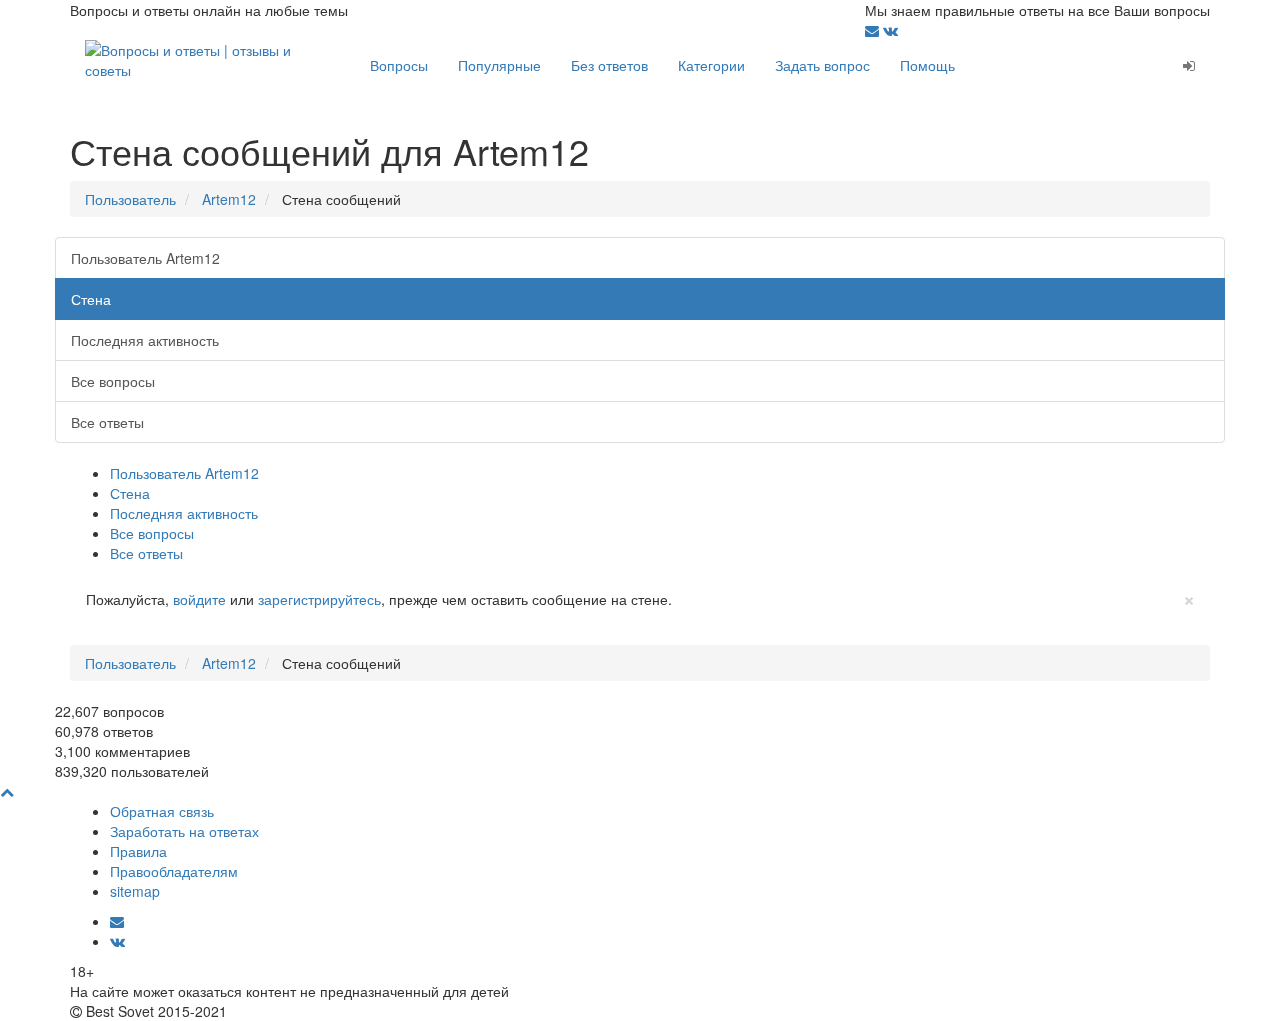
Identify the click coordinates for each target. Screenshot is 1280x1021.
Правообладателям (174, 871)
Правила (138, 851)
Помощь (927, 65)
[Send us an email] (874, 30)
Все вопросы (113, 381)
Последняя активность (145, 340)
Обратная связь (162, 811)
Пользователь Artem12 (145, 258)
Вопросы (399, 65)
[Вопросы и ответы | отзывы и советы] (212, 58)
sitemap (135, 891)
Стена (91, 299)
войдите (199, 599)
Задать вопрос (822, 65)
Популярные (499, 65)
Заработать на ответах (184, 831)
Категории (711, 65)
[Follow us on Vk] (890, 30)
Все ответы (107, 422)
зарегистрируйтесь (319, 599)
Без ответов (609, 65)
